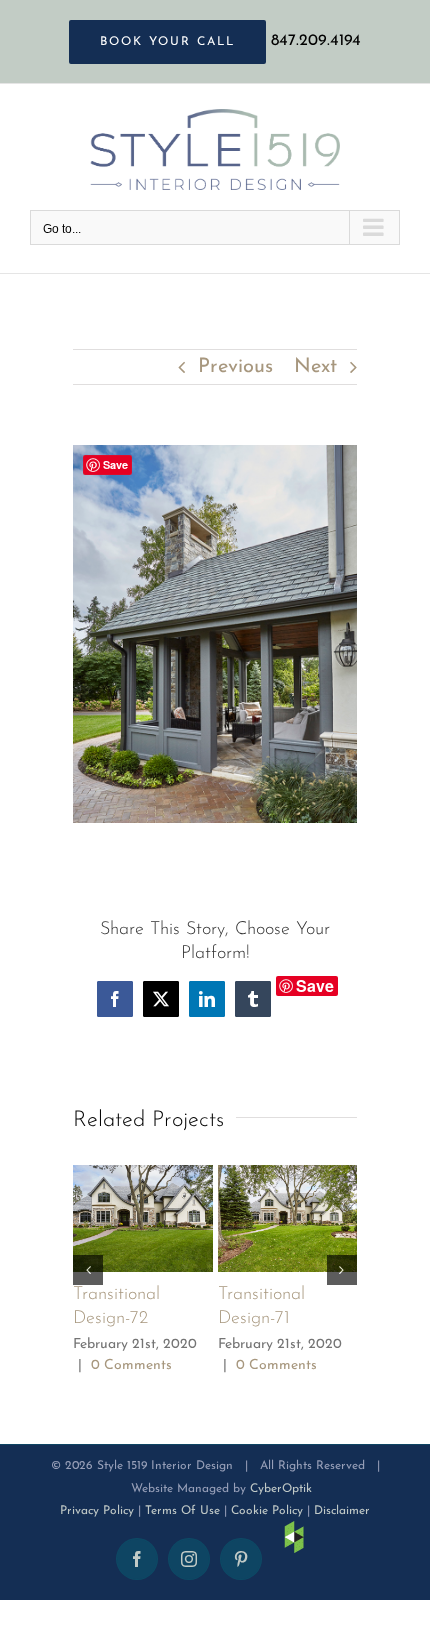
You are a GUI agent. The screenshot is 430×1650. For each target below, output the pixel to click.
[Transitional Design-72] (143, 1175)
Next (315, 367)
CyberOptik (281, 1489)
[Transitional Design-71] (288, 1175)
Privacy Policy (97, 1511)
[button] (88, 1270)
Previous (235, 367)
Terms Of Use (182, 1511)
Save (315, 986)
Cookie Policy (267, 1511)
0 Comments (131, 1365)
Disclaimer (342, 1511)
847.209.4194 (316, 41)
